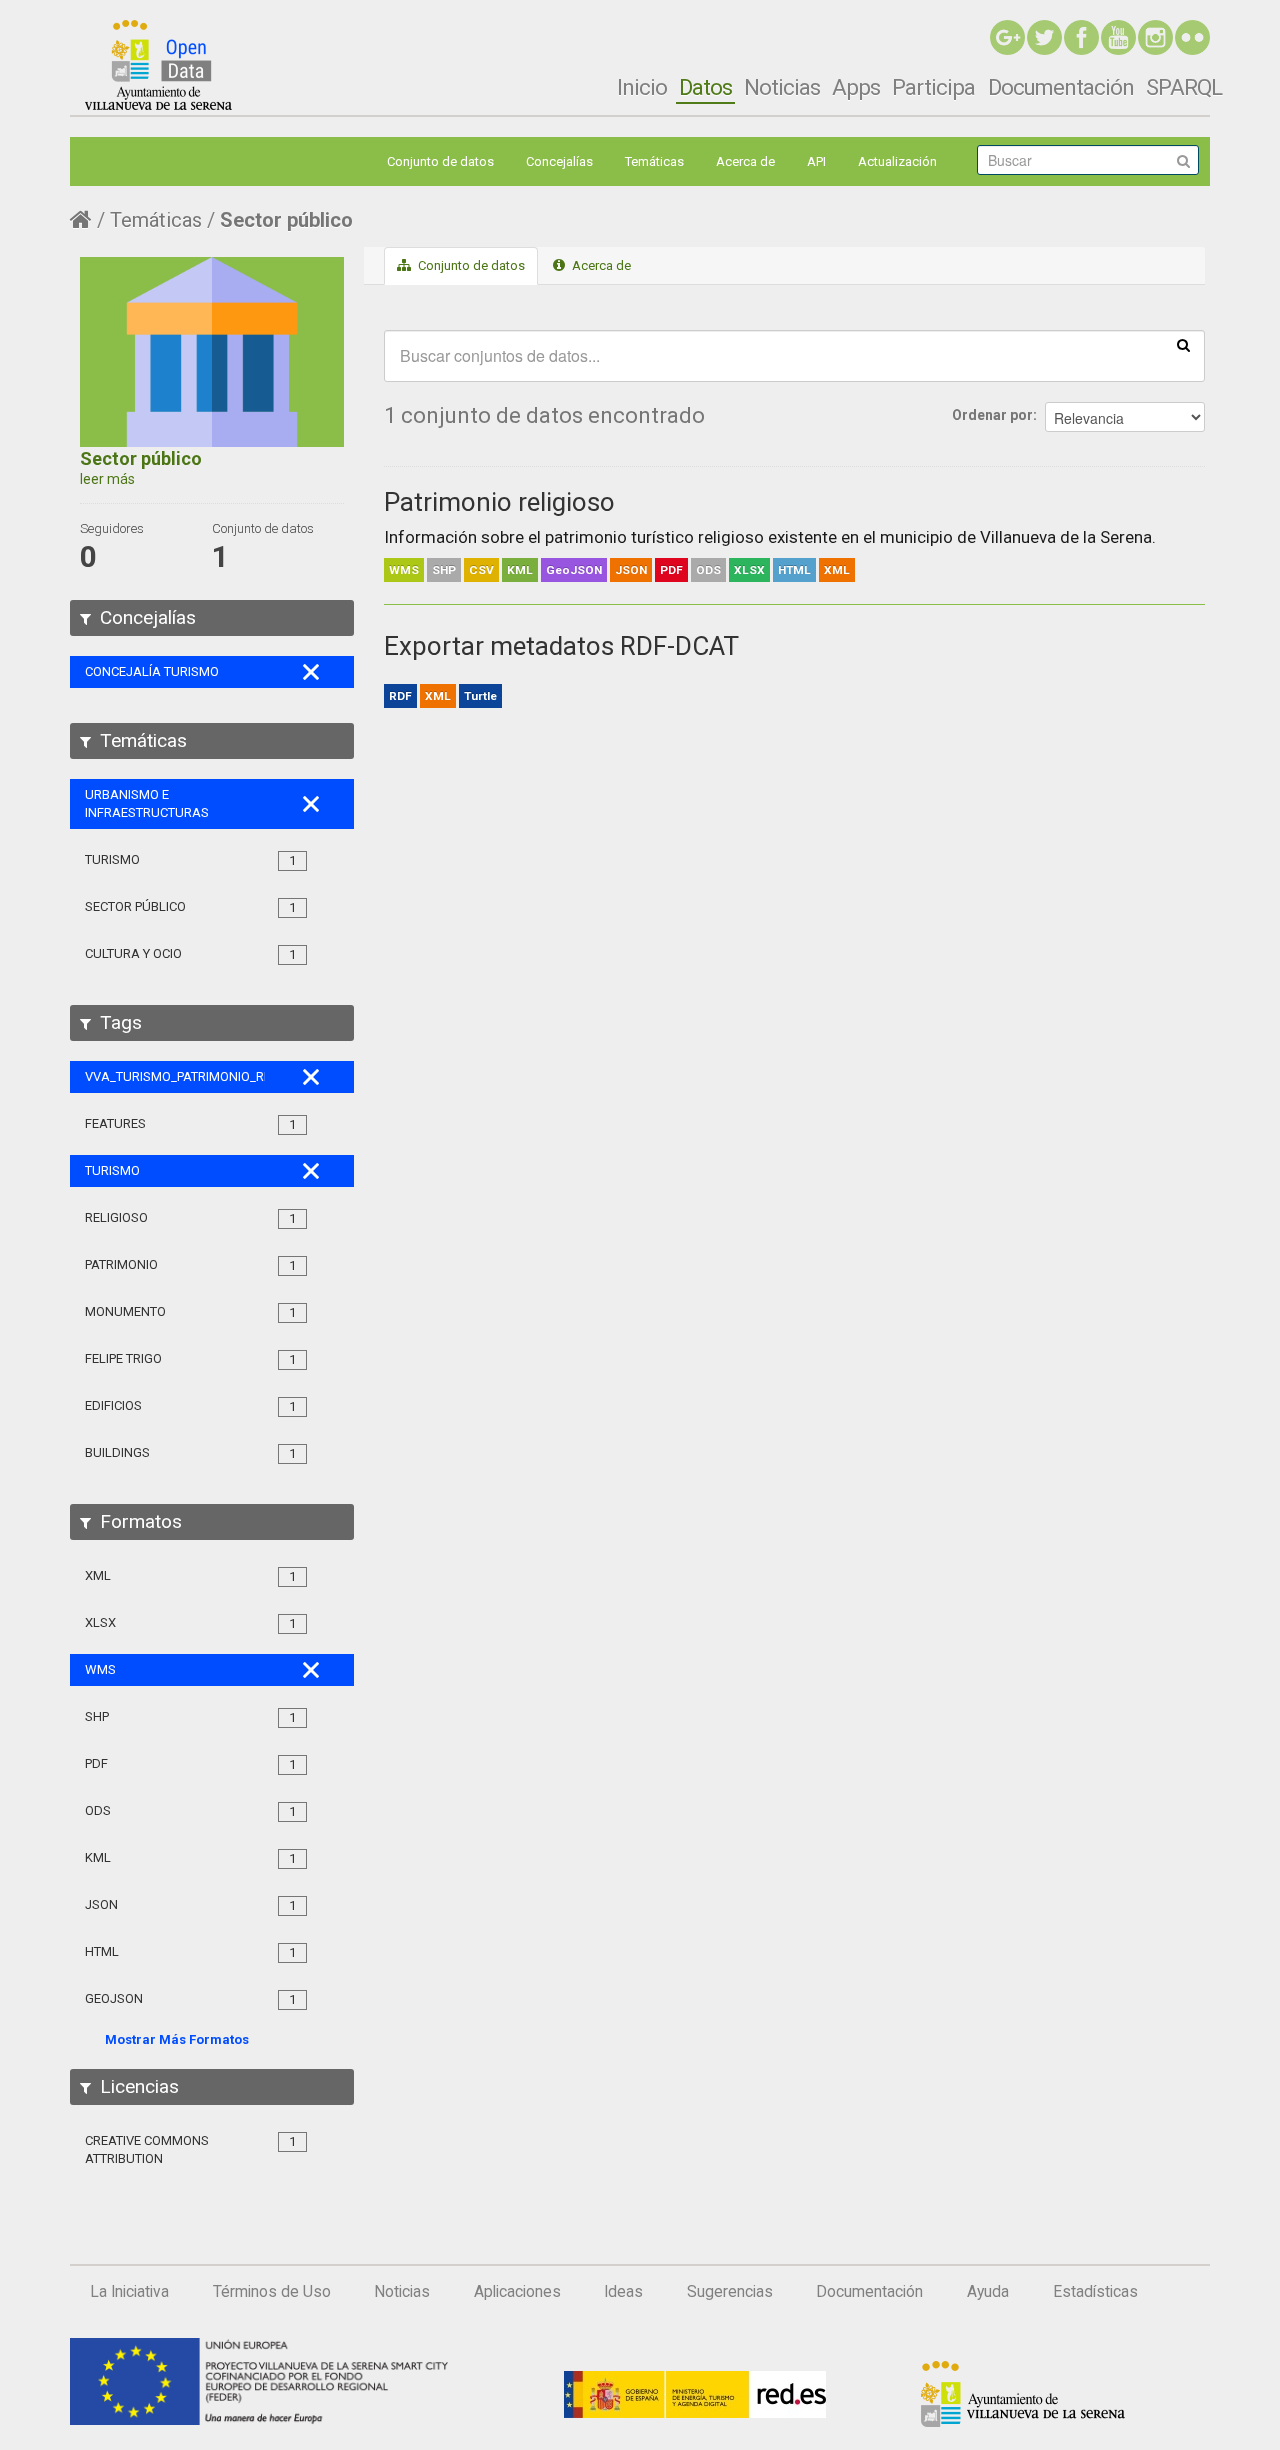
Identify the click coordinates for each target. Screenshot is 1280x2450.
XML (837, 570)
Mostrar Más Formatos (177, 2039)
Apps (856, 87)
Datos (705, 87)
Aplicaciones (517, 2292)
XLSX (749, 570)
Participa (933, 87)
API (816, 161)
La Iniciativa (129, 2292)
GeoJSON (574, 570)
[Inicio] (158, 65)
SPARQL (1184, 87)
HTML (794, 570)
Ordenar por (992, 415)
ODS (708, 570)
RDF (400, 696)
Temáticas (654, 161)
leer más (107, 479)
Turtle (480, 696)
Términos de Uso (272, 2292)
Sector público (286, 220)
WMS (404, 570)
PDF (671, 570)
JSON (631, 570)
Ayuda (988, 2292)
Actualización (897, 161)
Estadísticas (1095, 2292)
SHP (444, 570)
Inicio (642, 87)
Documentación (1061, 87)
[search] (1183, 344)
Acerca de (745, 161)
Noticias (782, 87)
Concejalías (559, 161)
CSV (481, 570)
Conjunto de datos (440, 161)
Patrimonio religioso (499, 502)
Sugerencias (730, 2292)
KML (520, 570)
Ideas (623, 2292)
